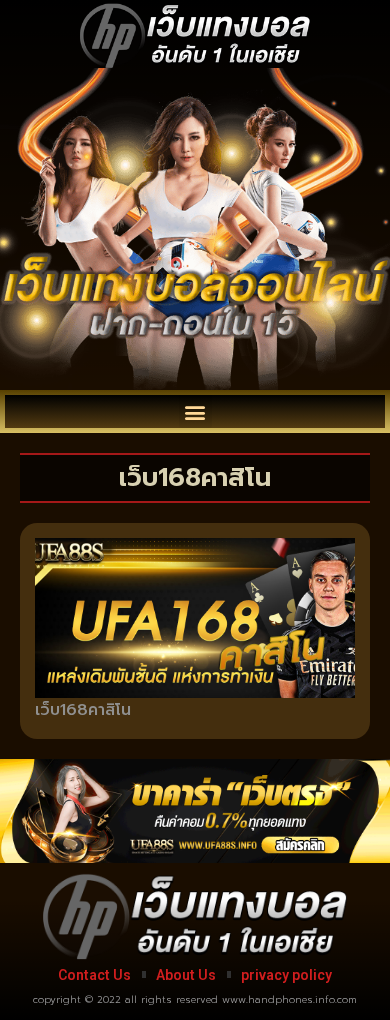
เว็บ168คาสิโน (83, 710)
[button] (195, 411)
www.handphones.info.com (289, 999)
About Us (186, 975)
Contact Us (94, 975)
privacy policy (286, 975)
